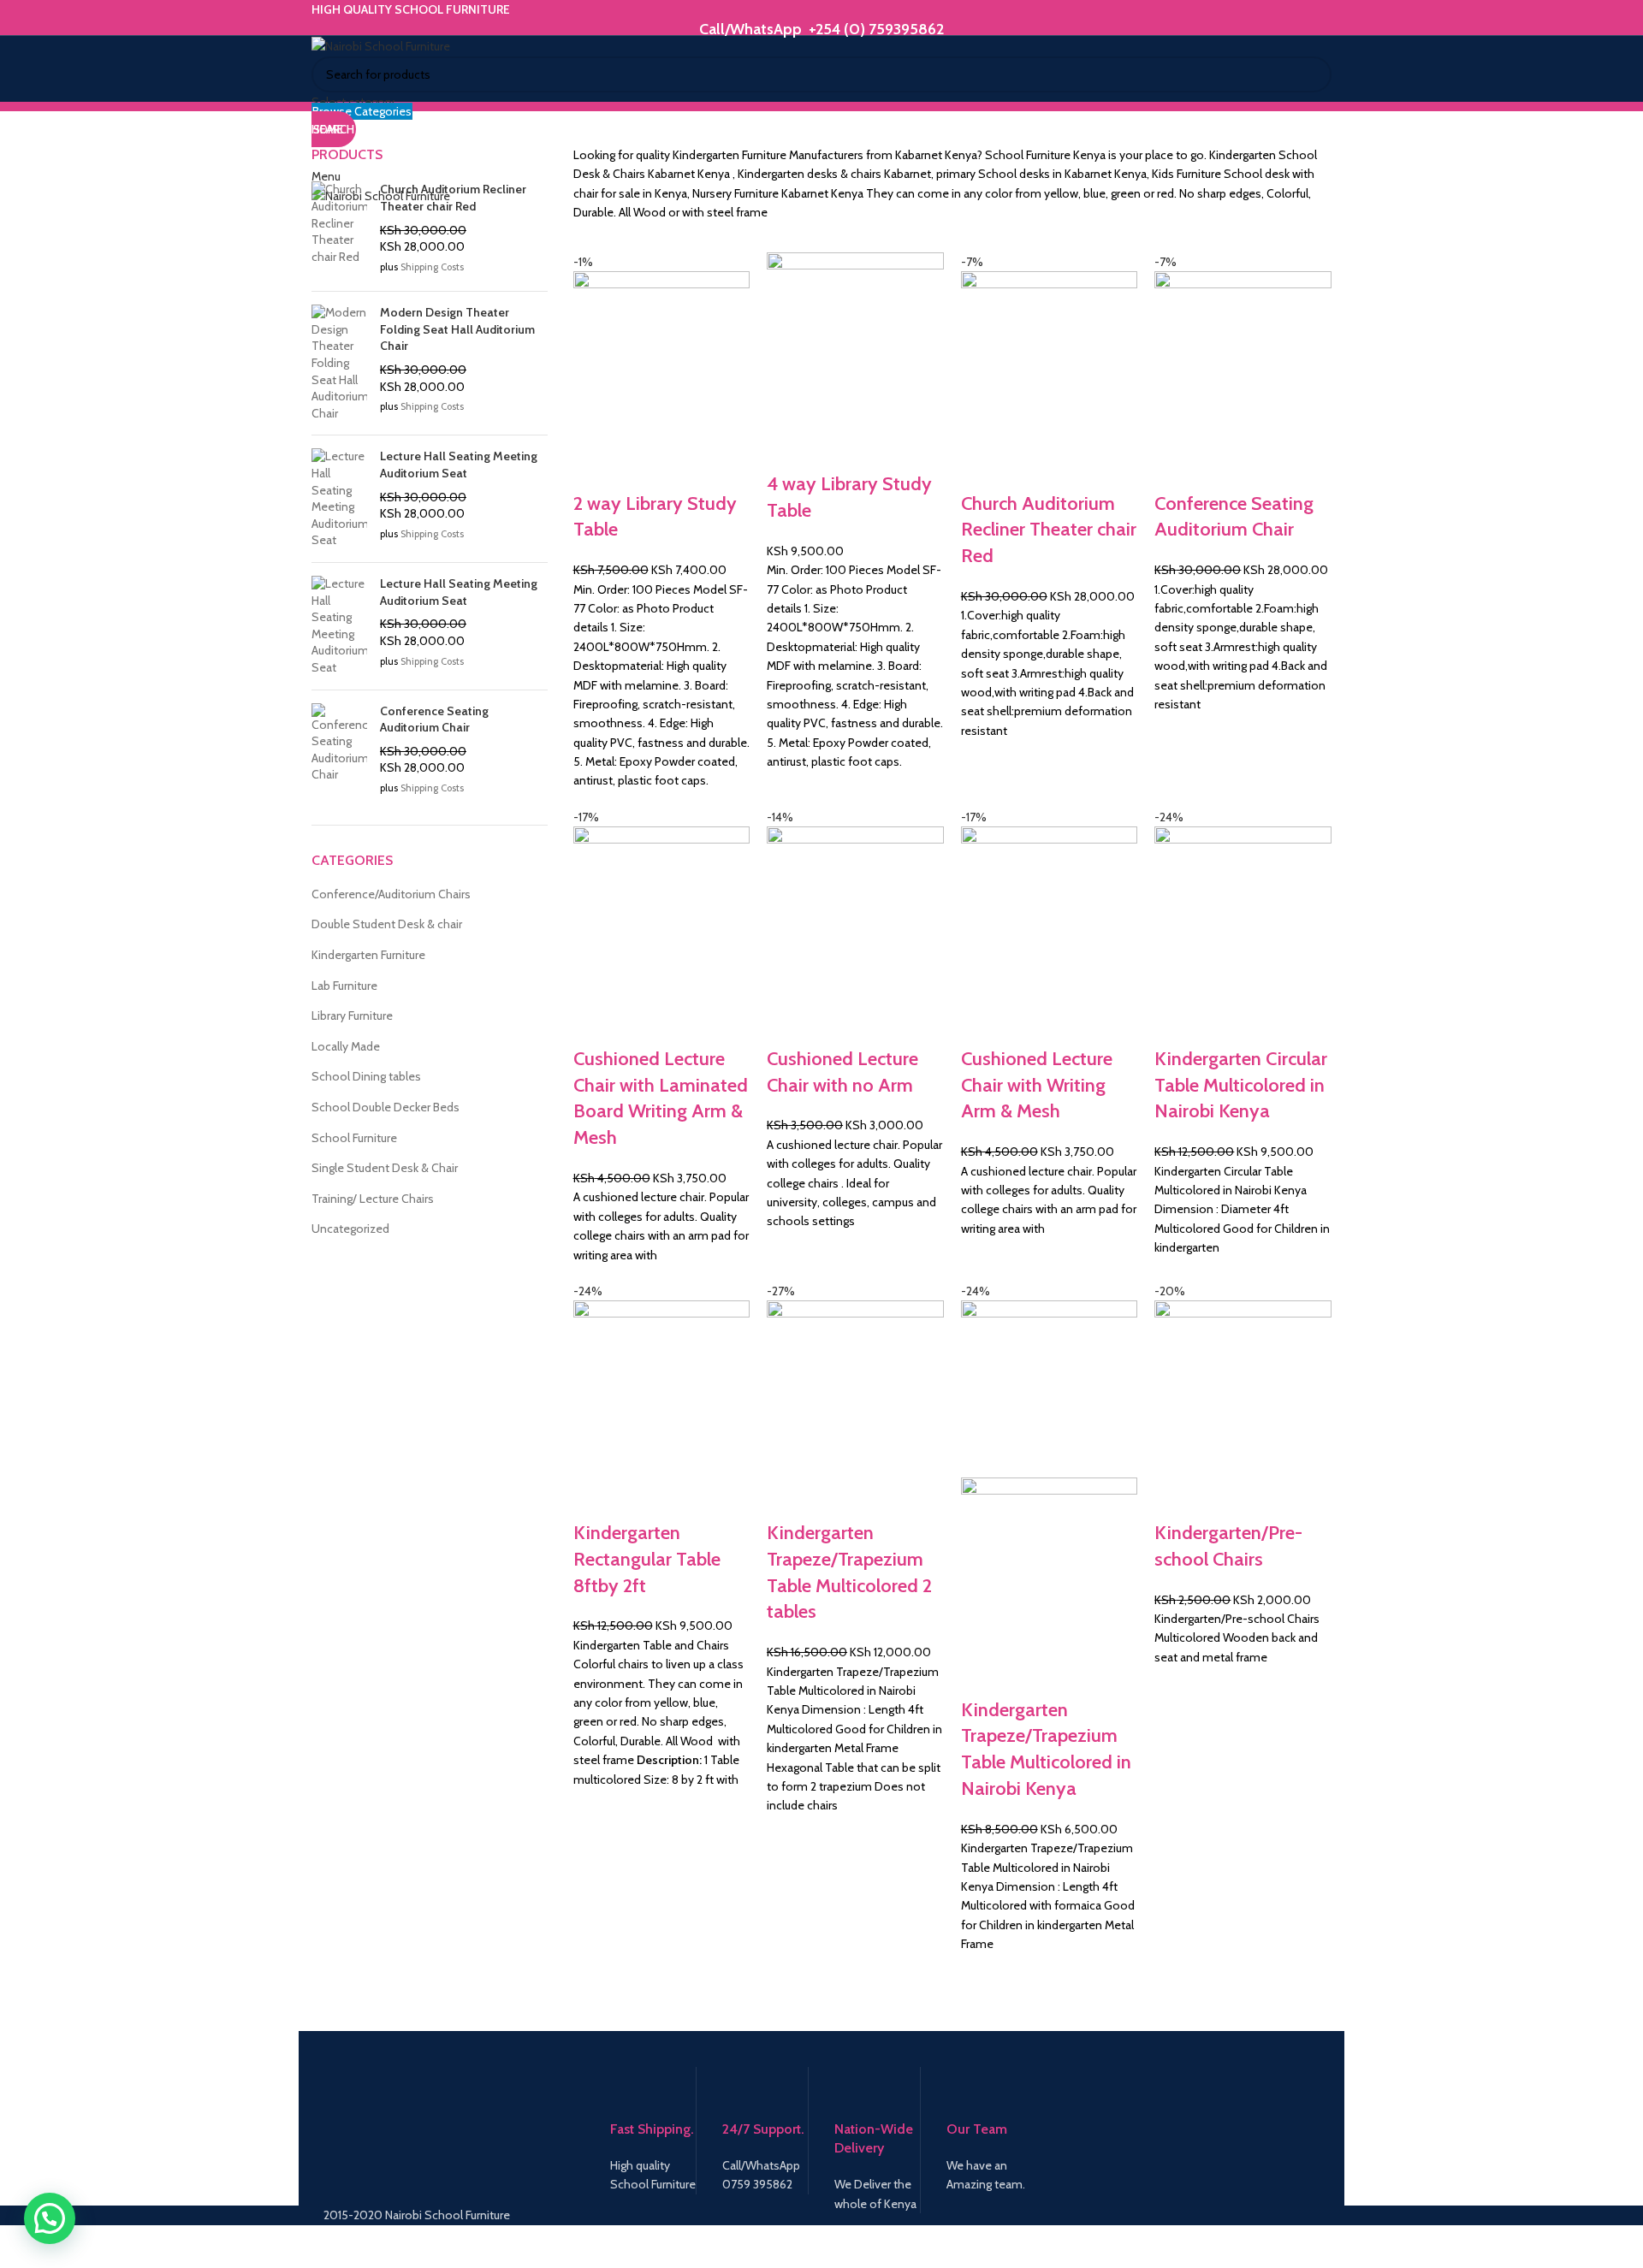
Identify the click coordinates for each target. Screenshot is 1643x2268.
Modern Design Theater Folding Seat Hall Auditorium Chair (457, 329)
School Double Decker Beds (386, 1107)
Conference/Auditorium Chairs (391, 894)
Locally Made (346, 1046)
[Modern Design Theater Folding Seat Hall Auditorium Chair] (339, 363)
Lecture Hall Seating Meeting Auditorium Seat (459, 465)
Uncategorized (350, 1229)
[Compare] (595, 470)
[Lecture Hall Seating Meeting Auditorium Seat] (339, 499)
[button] (50, 2218)
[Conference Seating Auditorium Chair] (339, 752)
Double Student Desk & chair (387, 924)
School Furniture (354, 1138)
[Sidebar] (21, 2247)
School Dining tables (366, 1076)
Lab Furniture (344, 986)
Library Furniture (352, 1016)
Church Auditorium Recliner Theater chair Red (1049, 530)
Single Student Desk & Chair (385, 1168)
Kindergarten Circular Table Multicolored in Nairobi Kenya (1241, 1085)
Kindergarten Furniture (368, 955)
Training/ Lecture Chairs (373, 1199)
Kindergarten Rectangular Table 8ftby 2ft (647, 1559)
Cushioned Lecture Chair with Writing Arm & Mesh (1037, 1085)
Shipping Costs (432, 267)
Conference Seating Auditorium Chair (434, 719)
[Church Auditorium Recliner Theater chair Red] (339, 230)
